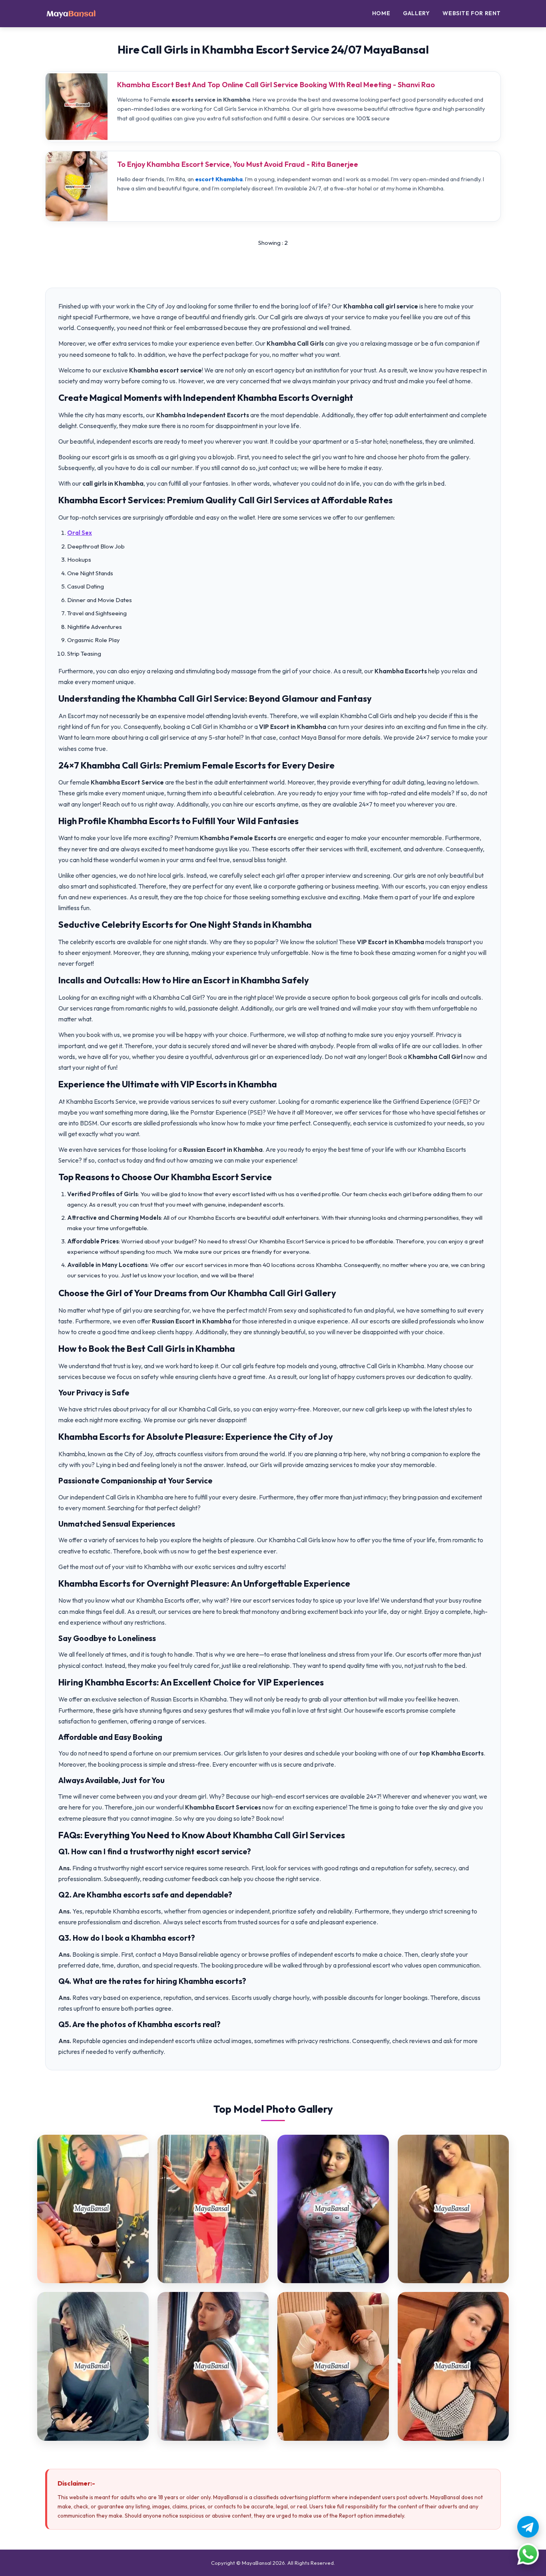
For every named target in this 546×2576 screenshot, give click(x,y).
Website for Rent (472, 13)
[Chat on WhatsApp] (528, 2554)
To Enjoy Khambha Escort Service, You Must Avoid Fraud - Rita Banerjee (238, 164)
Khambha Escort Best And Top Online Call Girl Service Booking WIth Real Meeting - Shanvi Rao (276, 85)
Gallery (416, 13)
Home (381, 13)
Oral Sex (80, 533)
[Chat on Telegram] (528, 2527)
